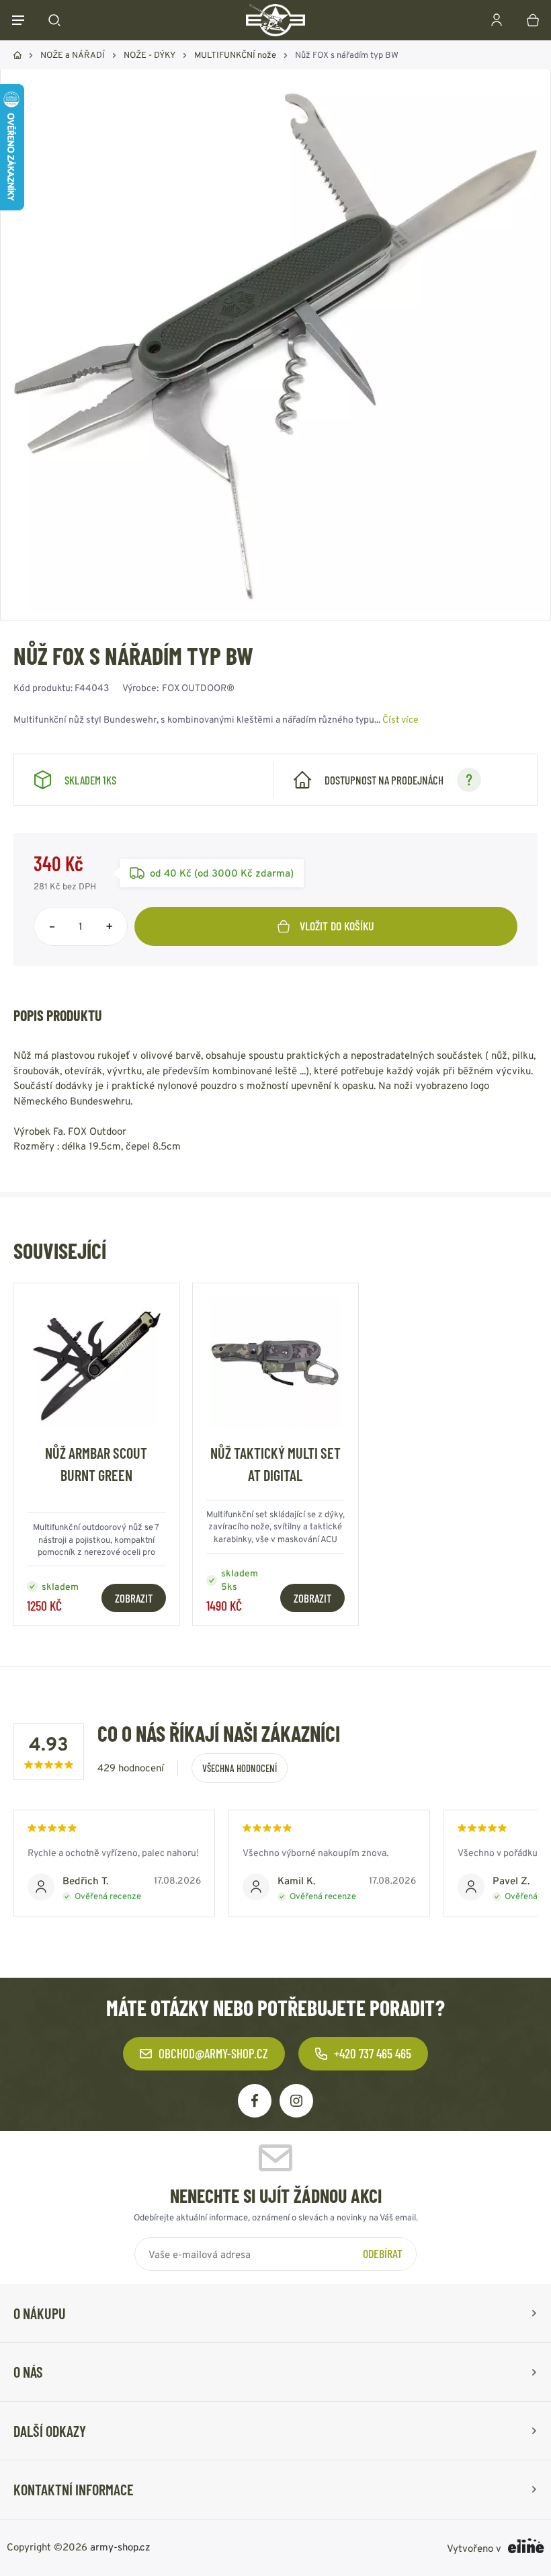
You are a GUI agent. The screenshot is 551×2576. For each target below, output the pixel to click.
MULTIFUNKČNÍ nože (235, 55)
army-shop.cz (120, 2547)
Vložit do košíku (337, 926)
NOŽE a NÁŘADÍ (73, 55)
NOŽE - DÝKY (150, 55)
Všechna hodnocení (240, 1768)
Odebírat (383, 2253)
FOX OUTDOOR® (198, 688)
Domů (17, 55)
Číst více (400, 719)
